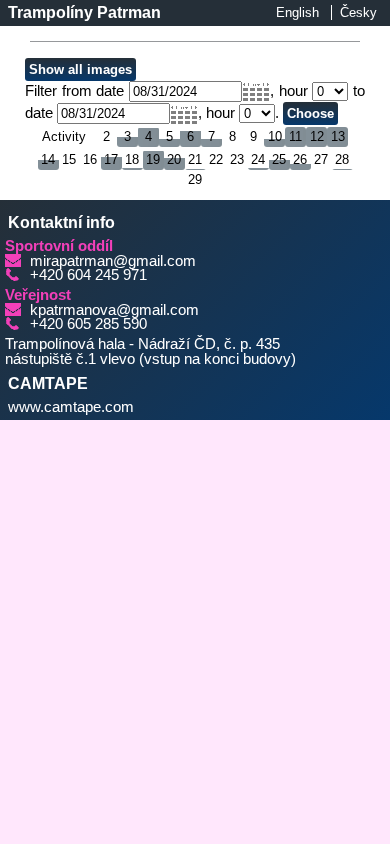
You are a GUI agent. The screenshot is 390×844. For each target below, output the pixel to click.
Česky (358, 12)
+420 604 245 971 (88, 275)
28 (342, 159)
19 (153, 159)
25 (279, 159)
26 (300, 159)
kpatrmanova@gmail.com (114, 310)
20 (174, 159)
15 (69, 159)
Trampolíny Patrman (84, 12)
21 (195, 159)
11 (295, 136)
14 (48, 159)
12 (317, 136)
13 (338, 136)
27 (321, 159)
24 (258, 159)
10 (275, 136)
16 (90, 159)
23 (237, 159)
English (297, 12)
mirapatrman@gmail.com (113, 261)
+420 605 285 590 (88, 324)
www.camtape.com (71, 407)
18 (132, 159)
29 (195, 179)
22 (216, 159)
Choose (310, 113)
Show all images (80, 69)
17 (111, 159)
